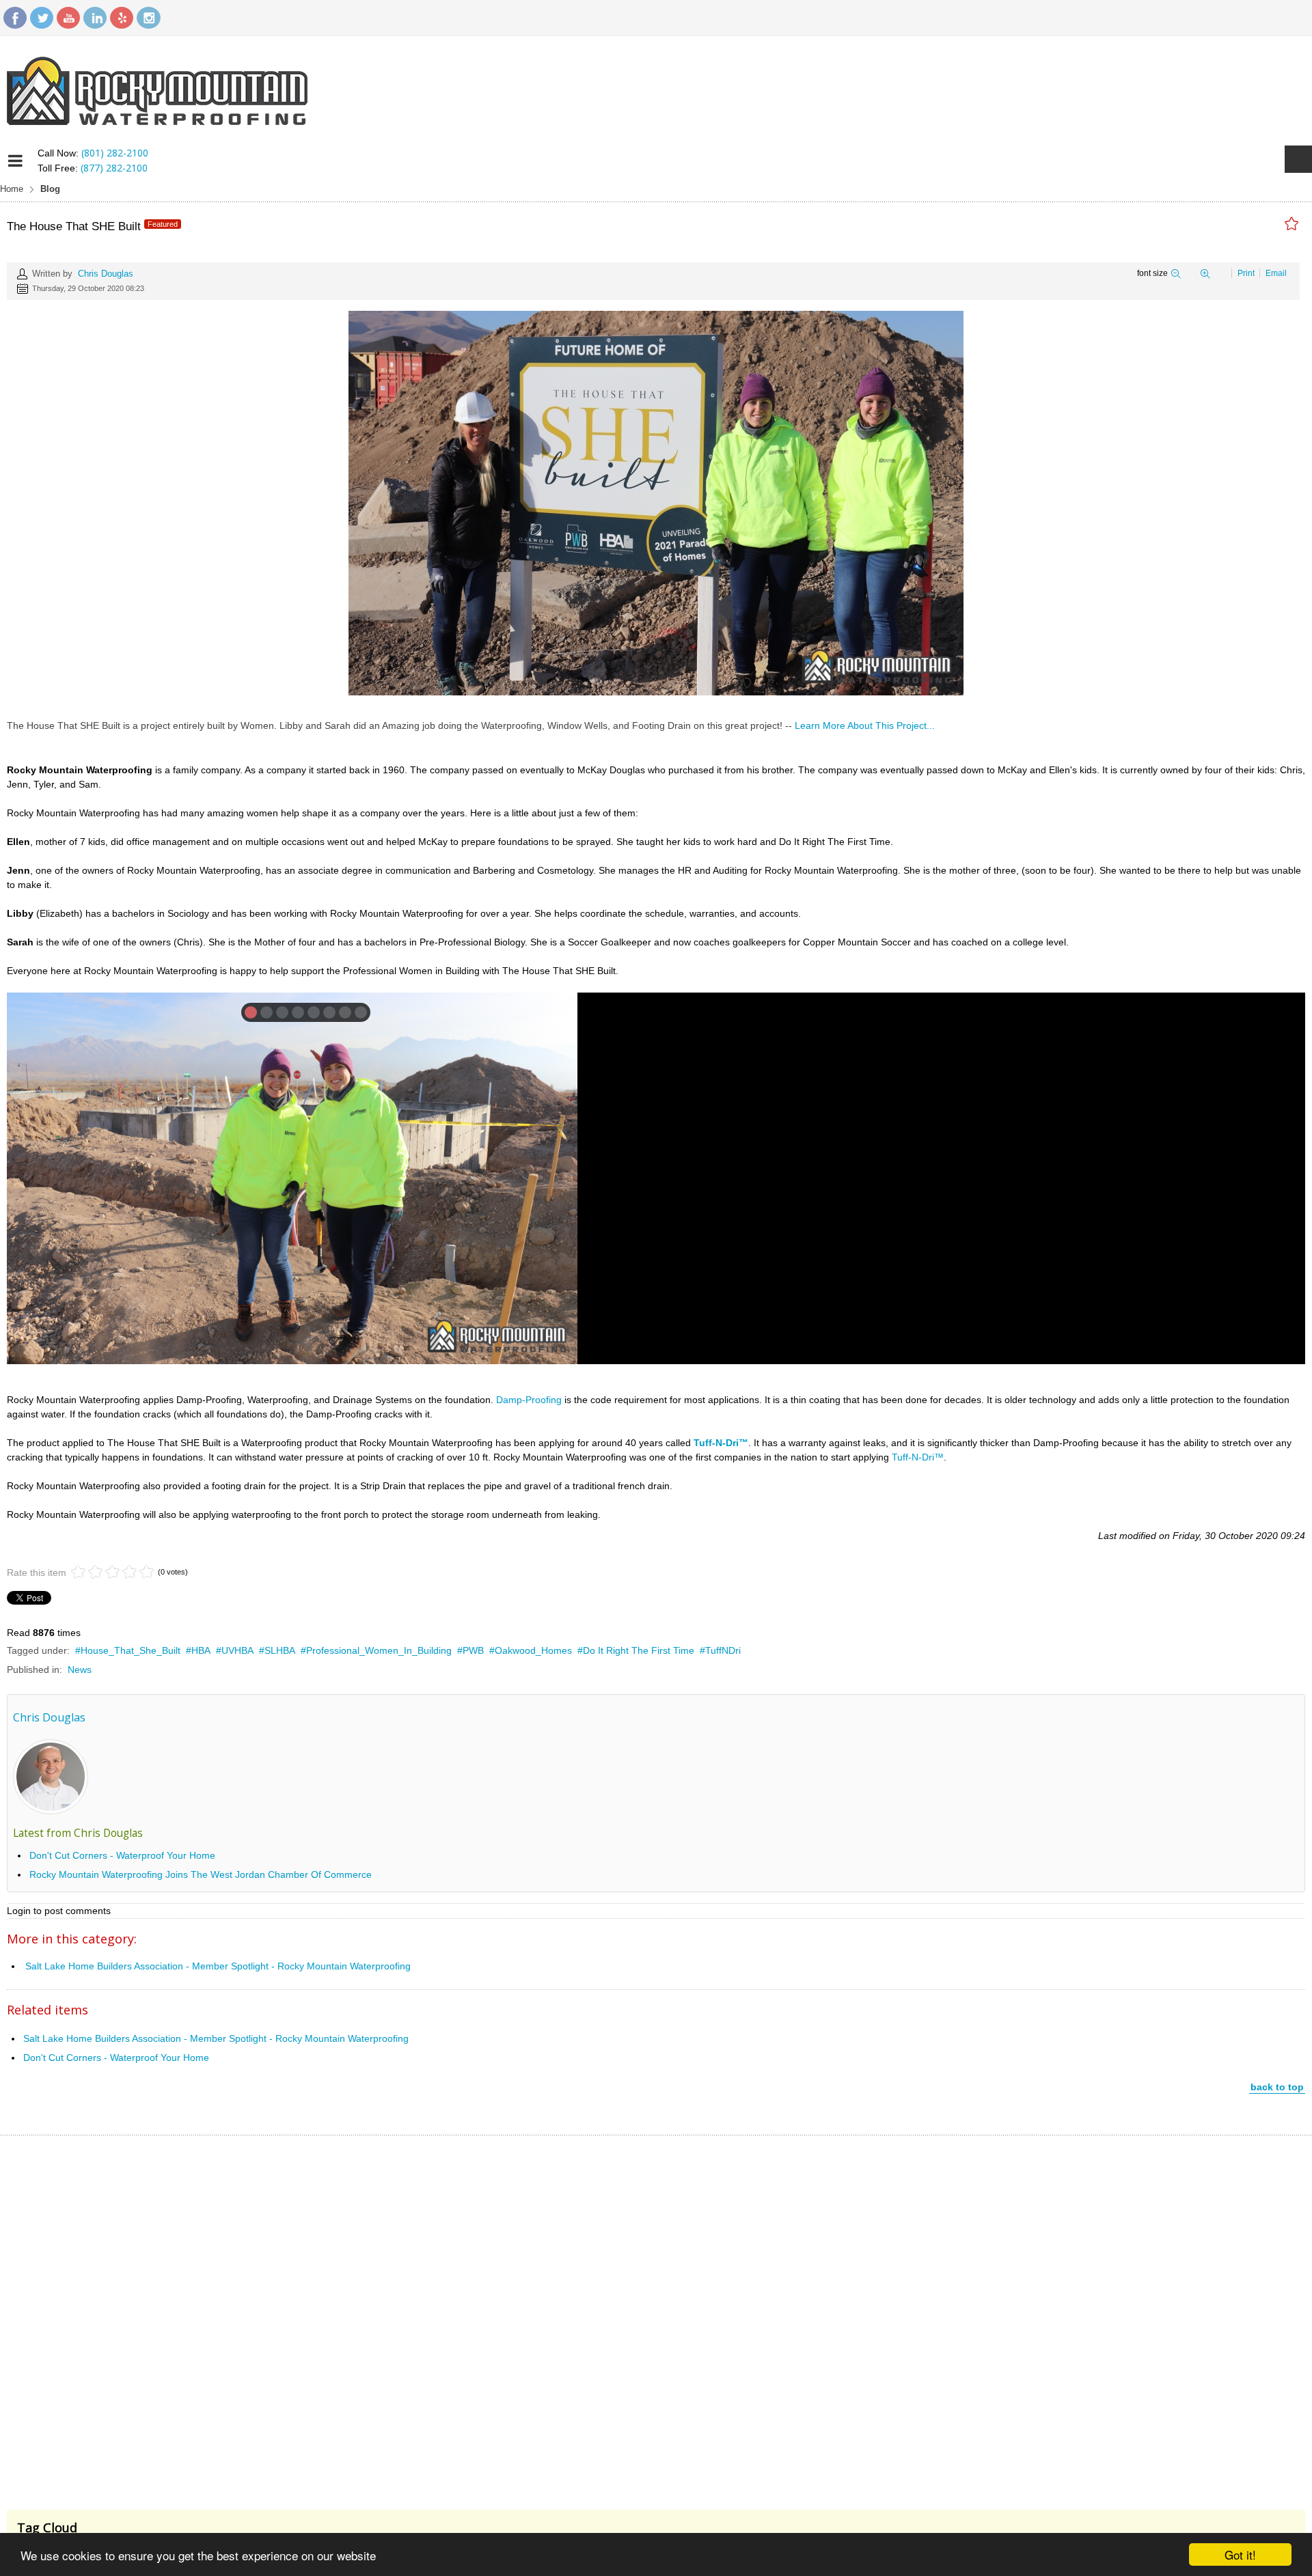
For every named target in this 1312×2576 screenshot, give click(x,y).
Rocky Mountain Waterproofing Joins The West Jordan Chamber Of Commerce (201, 1874)
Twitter (42, 18)
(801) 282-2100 (115, 153)
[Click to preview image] (656, 502)
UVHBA (237, 1650)
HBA (201, 1650)
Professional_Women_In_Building (379, 1650)
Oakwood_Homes (533, 1650)
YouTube (68, 18)
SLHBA (280, 1650)
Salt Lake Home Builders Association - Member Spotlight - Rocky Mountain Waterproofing (218, 1966)
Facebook (15, 18)
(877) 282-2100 (114, 168)
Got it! (1240, 2554)
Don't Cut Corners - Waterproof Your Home (122, 1855)
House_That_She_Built (131, 1650)
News (80, 1670)
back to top (1277, 2087)
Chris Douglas (106, 274)
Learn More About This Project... (865, 725)
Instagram (148, 18)
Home (12, 189)
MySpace (122, 18)
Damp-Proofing (529, 1400)
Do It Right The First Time (639, 1650)
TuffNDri (723, 1650)
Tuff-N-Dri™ (918, 1457)
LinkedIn (95, 18)
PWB (473, 1650)
